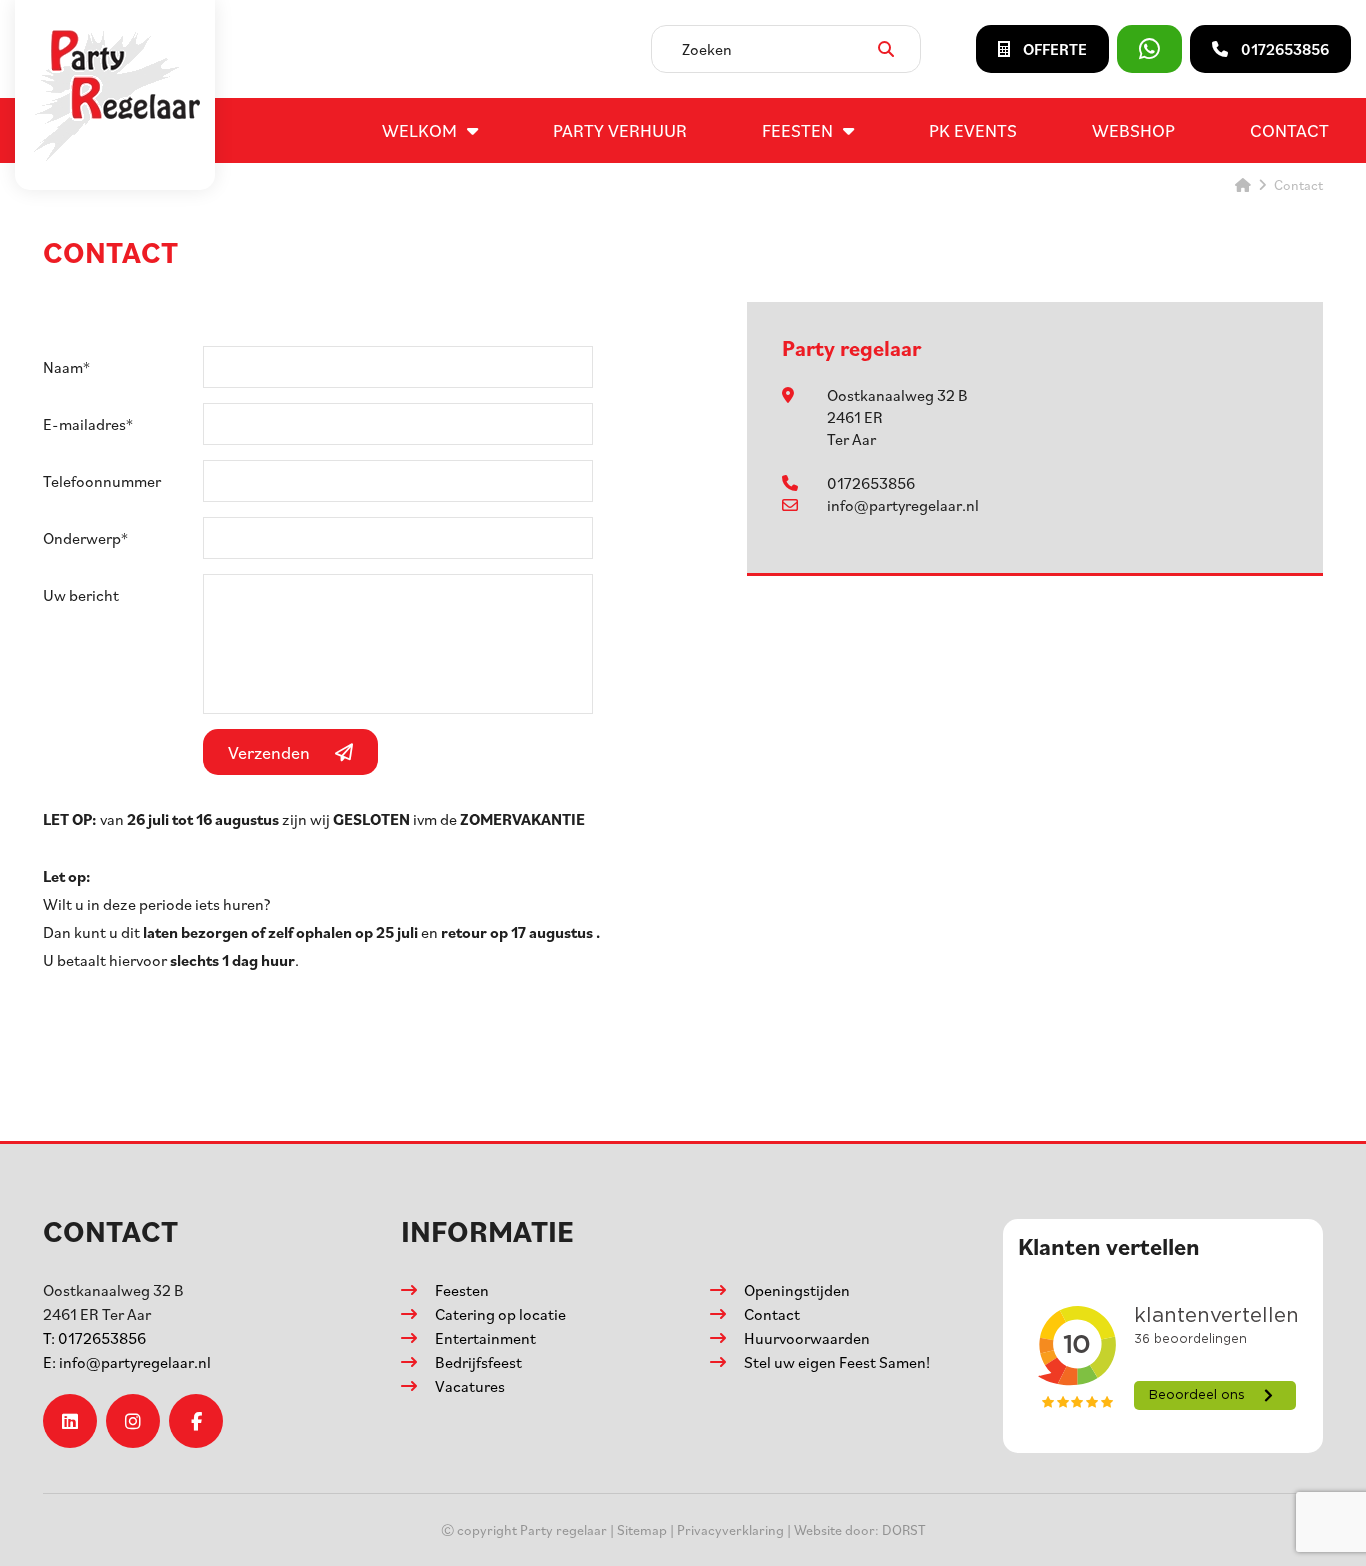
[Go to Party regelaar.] (1243, 184)
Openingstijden (797, 1290)
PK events (973, 130)
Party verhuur (620, 130)
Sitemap (642, 1529)
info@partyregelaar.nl (903, 505)
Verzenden (269, 752)
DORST (904, 1529)
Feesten (797, 130)
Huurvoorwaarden (807, 1338)
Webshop (1133, 130)
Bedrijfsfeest (478, 1362)
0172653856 (871, 483)
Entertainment (485, 1338)
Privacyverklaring (730, 1529)
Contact (1289, 130)
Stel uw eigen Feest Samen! (837, 1362)
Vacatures (470, 1386)
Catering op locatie (500, 1314)
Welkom (419, 130)
